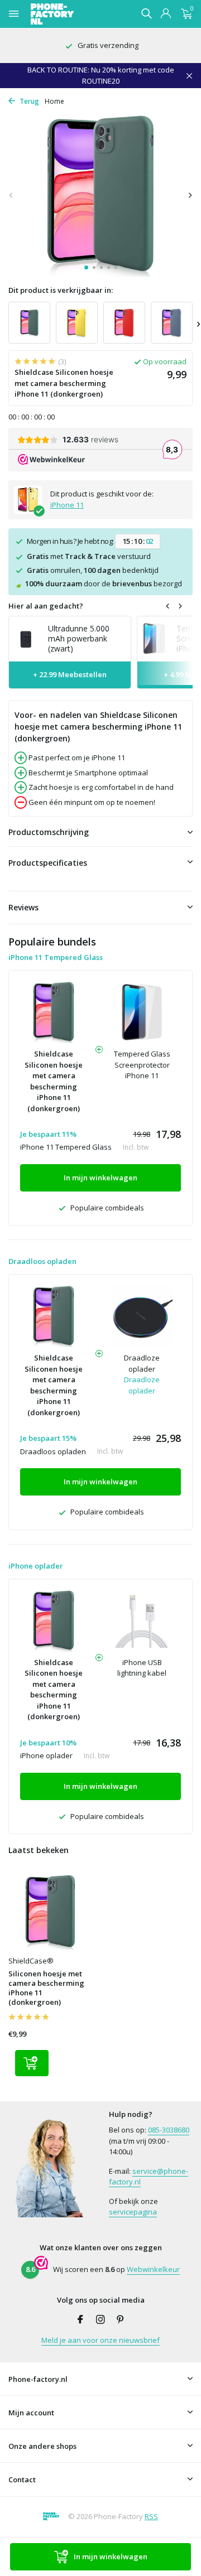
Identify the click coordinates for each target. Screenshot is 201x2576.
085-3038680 (169, 2130)
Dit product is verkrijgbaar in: (61, 290)
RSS (151, 2516)
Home (54, 101)
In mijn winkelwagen (111, 2556)
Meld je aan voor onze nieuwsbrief (100, 2340)
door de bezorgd (98, 583)
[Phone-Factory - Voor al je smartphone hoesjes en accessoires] (72, 14)
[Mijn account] (166, 14)
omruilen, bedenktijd (93, 570)
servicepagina (133, 2212)
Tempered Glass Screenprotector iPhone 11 (142, 1065)
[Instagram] (100, 2320)
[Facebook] (80, 2320)
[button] (86, 267)
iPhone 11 (67, 505)
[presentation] (11, 195)
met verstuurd (89, 556)
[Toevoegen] (32, 2063)
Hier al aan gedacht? (46, 606)
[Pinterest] (121, 2320)
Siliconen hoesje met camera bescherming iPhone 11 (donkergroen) (46, 1988)
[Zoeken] (146, 13)
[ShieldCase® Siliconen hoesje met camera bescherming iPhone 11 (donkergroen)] (50, 1912)
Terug (28, 101)
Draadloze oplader (142, 1363)
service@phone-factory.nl (149, 2177)
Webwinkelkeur (153, 2269)
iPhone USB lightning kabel (142, 1668)
